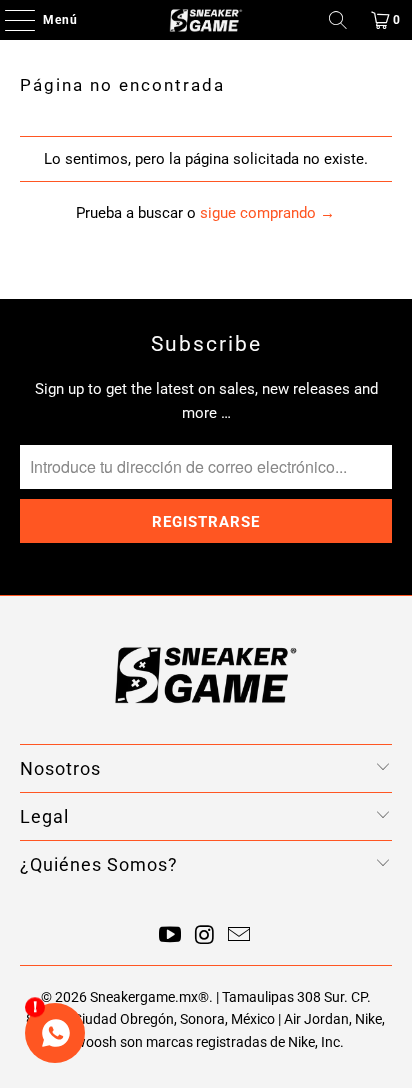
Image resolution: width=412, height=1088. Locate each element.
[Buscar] (338, 20)
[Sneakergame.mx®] (206, 20)
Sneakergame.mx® (149, 997)
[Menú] (10, 20)
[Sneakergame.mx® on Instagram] (205, 936)
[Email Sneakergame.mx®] (240, 936)
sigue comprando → (267, 213)
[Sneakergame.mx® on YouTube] (170, 936)
